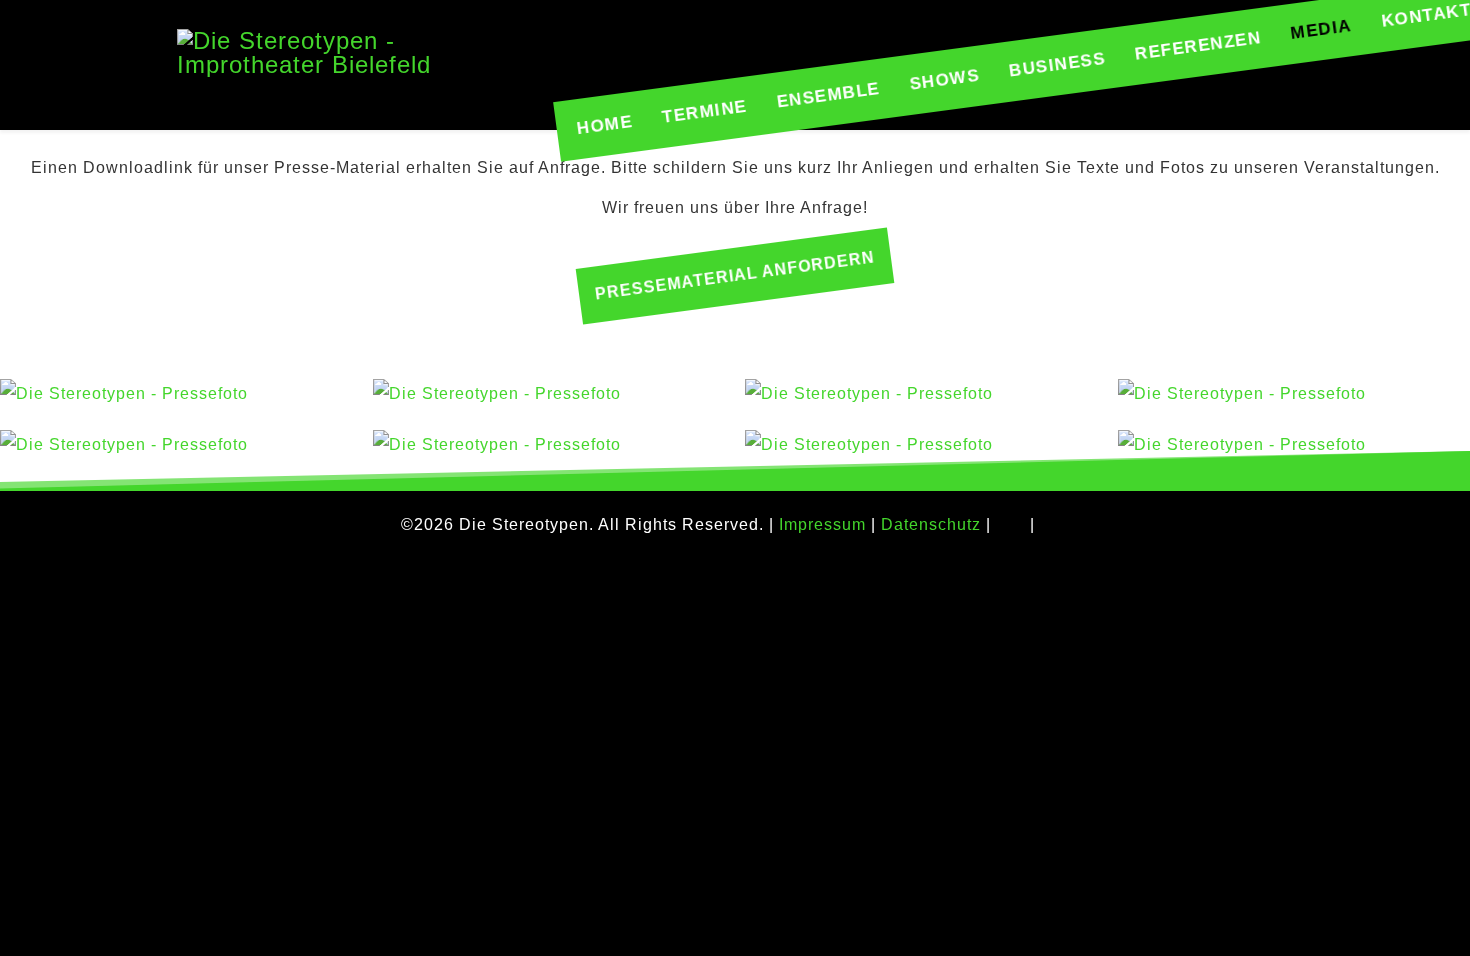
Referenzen (1198, 46)
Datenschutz (931, 524)
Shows (944, 80)
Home (605, 125)
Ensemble (828, 95)
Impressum (822, 524)
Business (1057, 65)
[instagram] (1057, 525)
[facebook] (1008, 525)
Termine (704, 112)
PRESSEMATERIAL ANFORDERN (735, 276)
